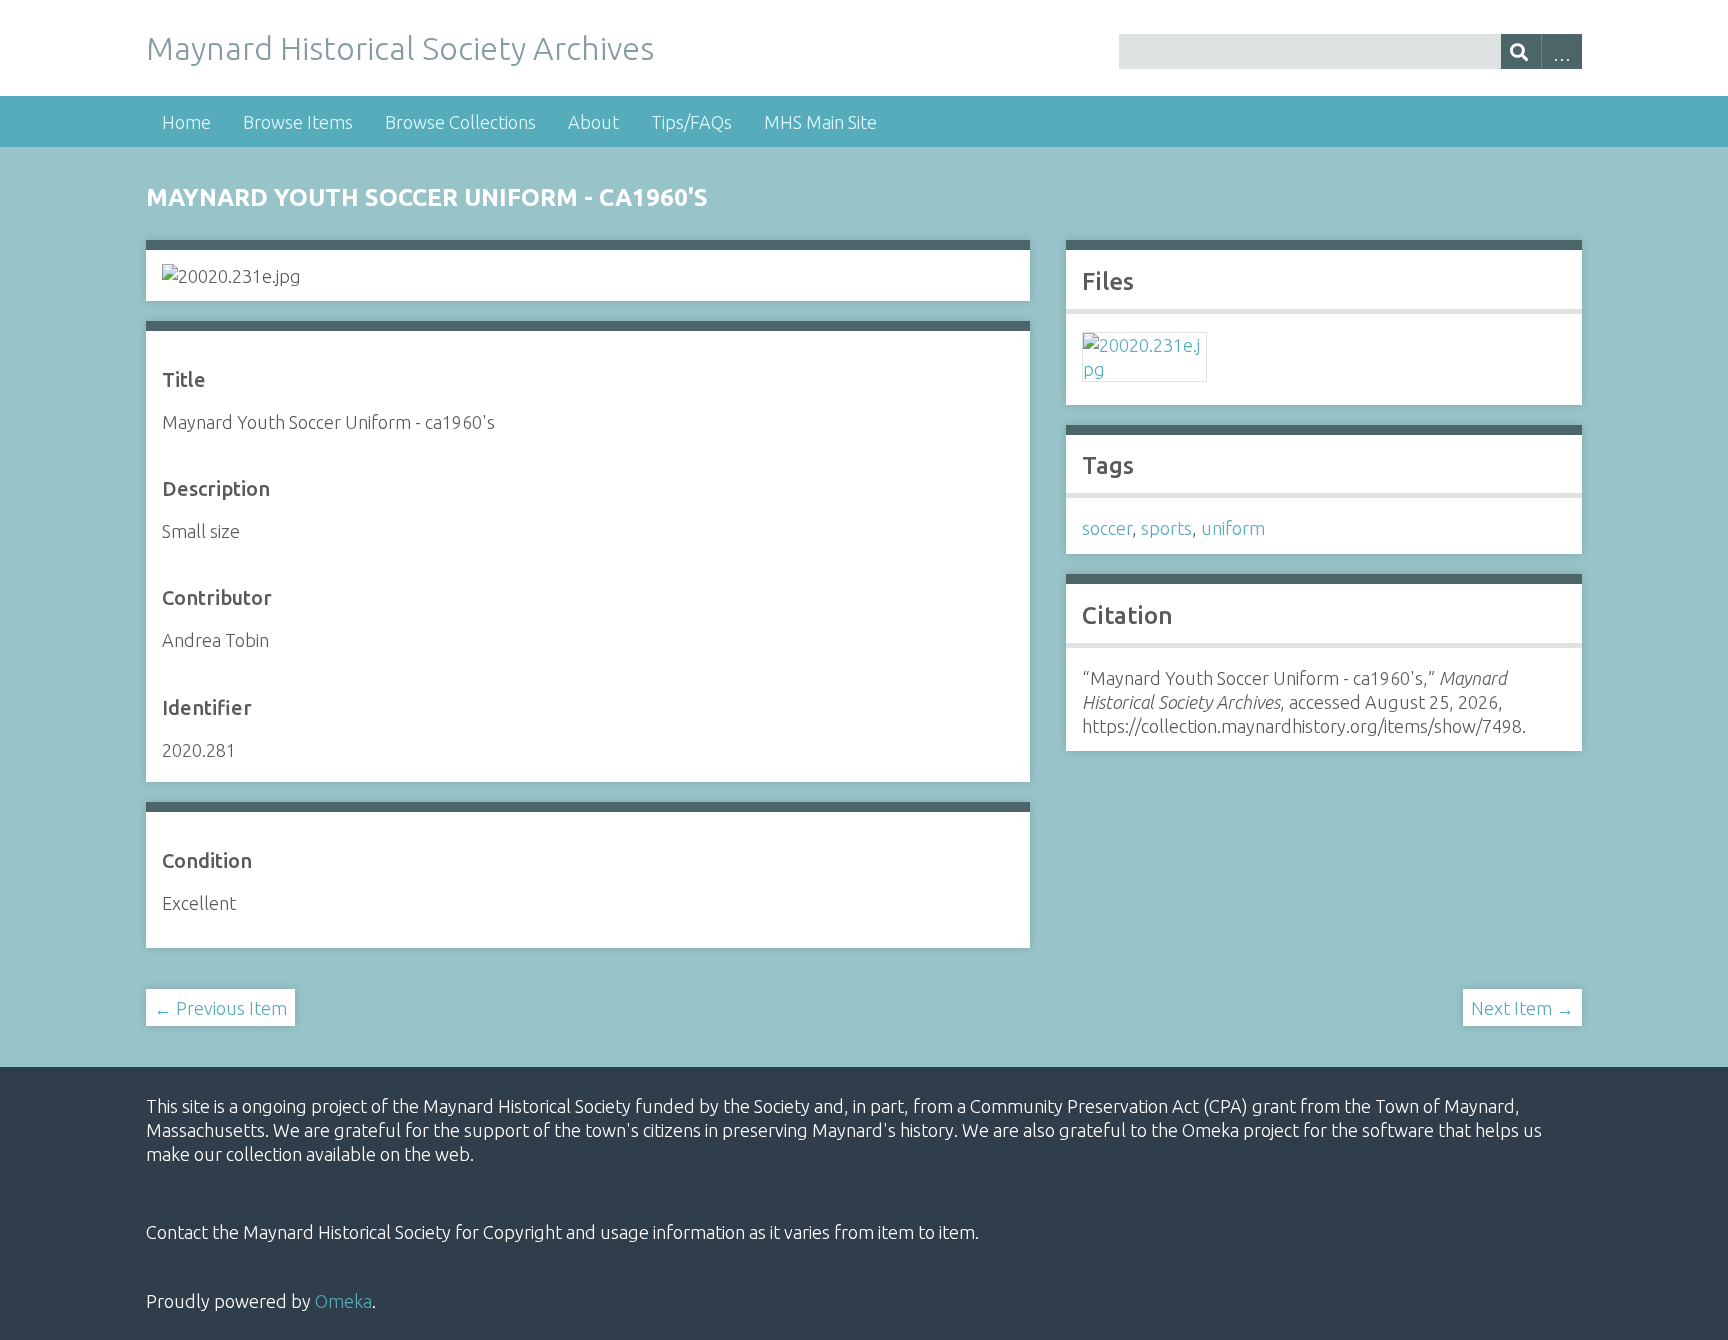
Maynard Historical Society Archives (400, 48)
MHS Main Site (820, 122)
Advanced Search (1561, 51)
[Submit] (1521, 51)
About (593, 122)
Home (186, 122)
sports (1166, 528)
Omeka (343, 1301)
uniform (1233, 528)
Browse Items (298, 122)
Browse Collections (460, 122)
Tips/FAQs (691, 122)
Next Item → (1522, 1008)
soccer (1107, 528)
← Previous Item (220, 1008)
